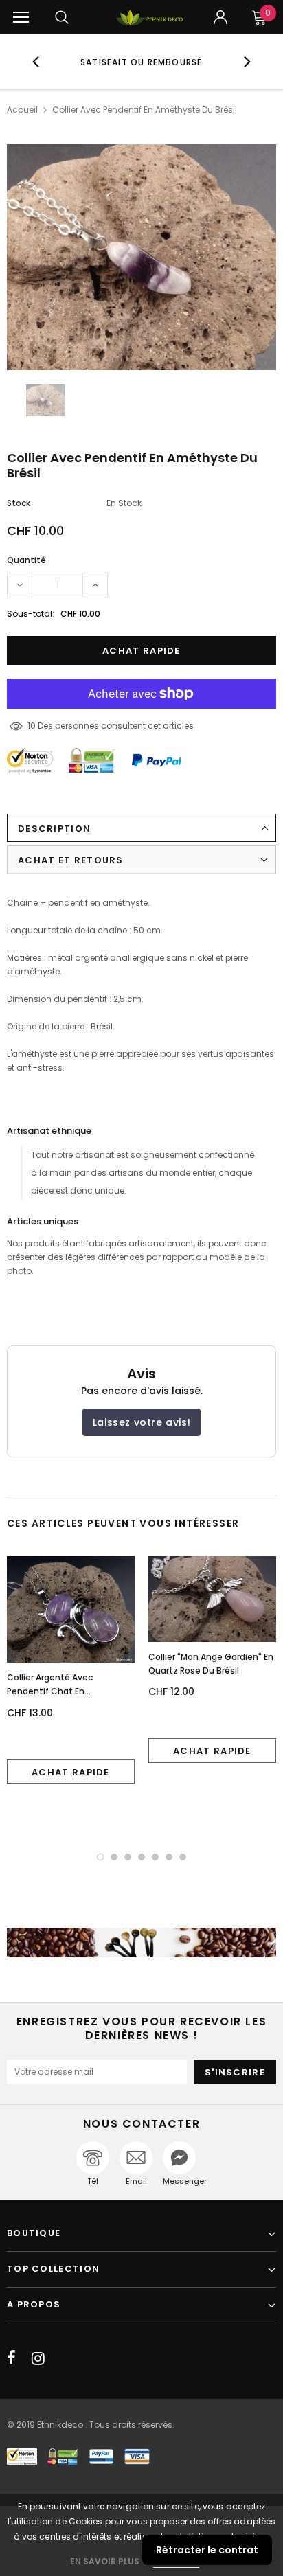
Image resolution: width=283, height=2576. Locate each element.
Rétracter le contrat (207, 2550)
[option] (141, 62)
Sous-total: (31, 614)
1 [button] (100, 1857)
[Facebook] (11, 2358)
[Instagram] (38, 2358)
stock (19, 503)
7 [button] (183, 1857)
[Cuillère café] (141, 1942)
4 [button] (141, 1857)
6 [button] (169, 1857)
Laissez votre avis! (141, 1422)
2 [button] (114, 1857)
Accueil (22, 110)
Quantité (26, 560)
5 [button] (155, 1857)
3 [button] (128, 1857)
